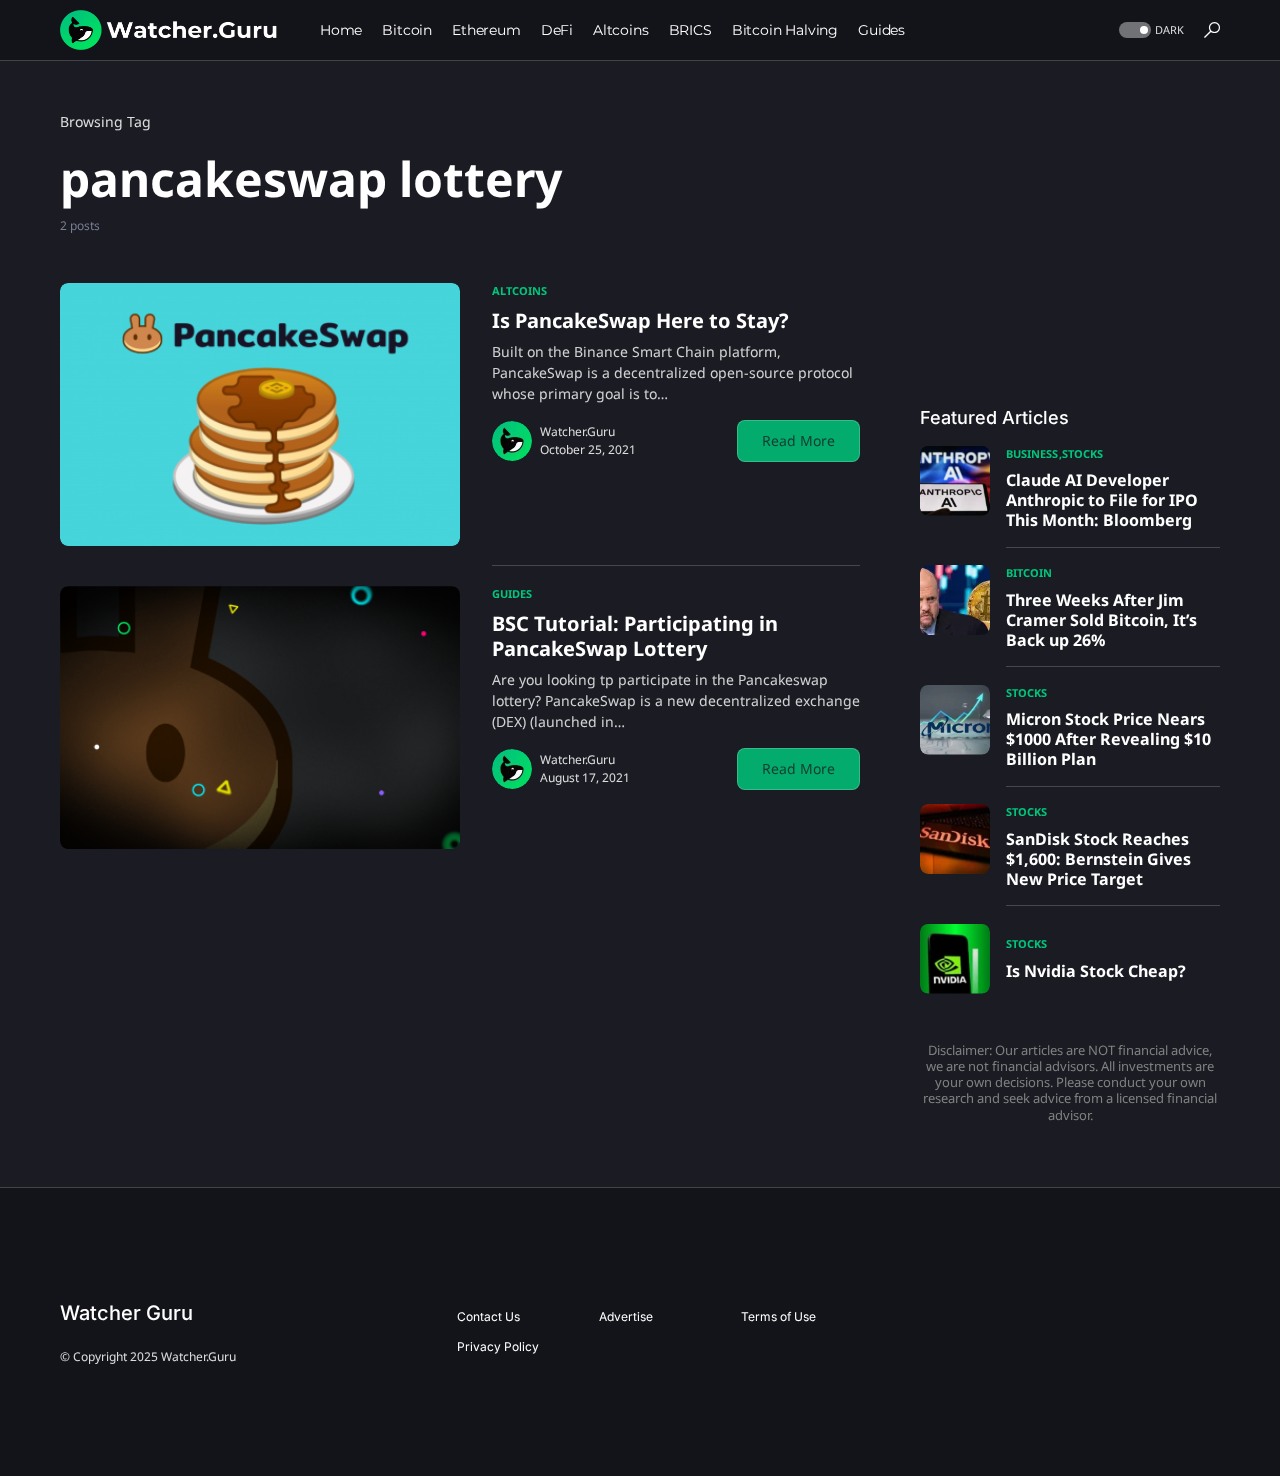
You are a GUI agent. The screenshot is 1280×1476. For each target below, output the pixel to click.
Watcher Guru (126, 1313)
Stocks (1082, 453)
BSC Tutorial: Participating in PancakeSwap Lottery (635, 636)
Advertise (626, 1316)
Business (1032, 453)
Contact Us (488, 1316)
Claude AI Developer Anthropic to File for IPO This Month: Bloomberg (1102, 500)
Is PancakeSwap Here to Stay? (640, 320)
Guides (512, 593)
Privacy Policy (498, 1346)
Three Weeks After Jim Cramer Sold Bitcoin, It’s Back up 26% (1101, 620)
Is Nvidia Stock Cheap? (1096, 971)
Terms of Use (778, 1316)
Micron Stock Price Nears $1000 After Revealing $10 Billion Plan (1108, 739)
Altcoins (519, 290)
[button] (1149, 30)
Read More (798, 440)
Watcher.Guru (577, 431)
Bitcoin (1029, 572)
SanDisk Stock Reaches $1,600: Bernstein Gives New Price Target (1098, 859)
